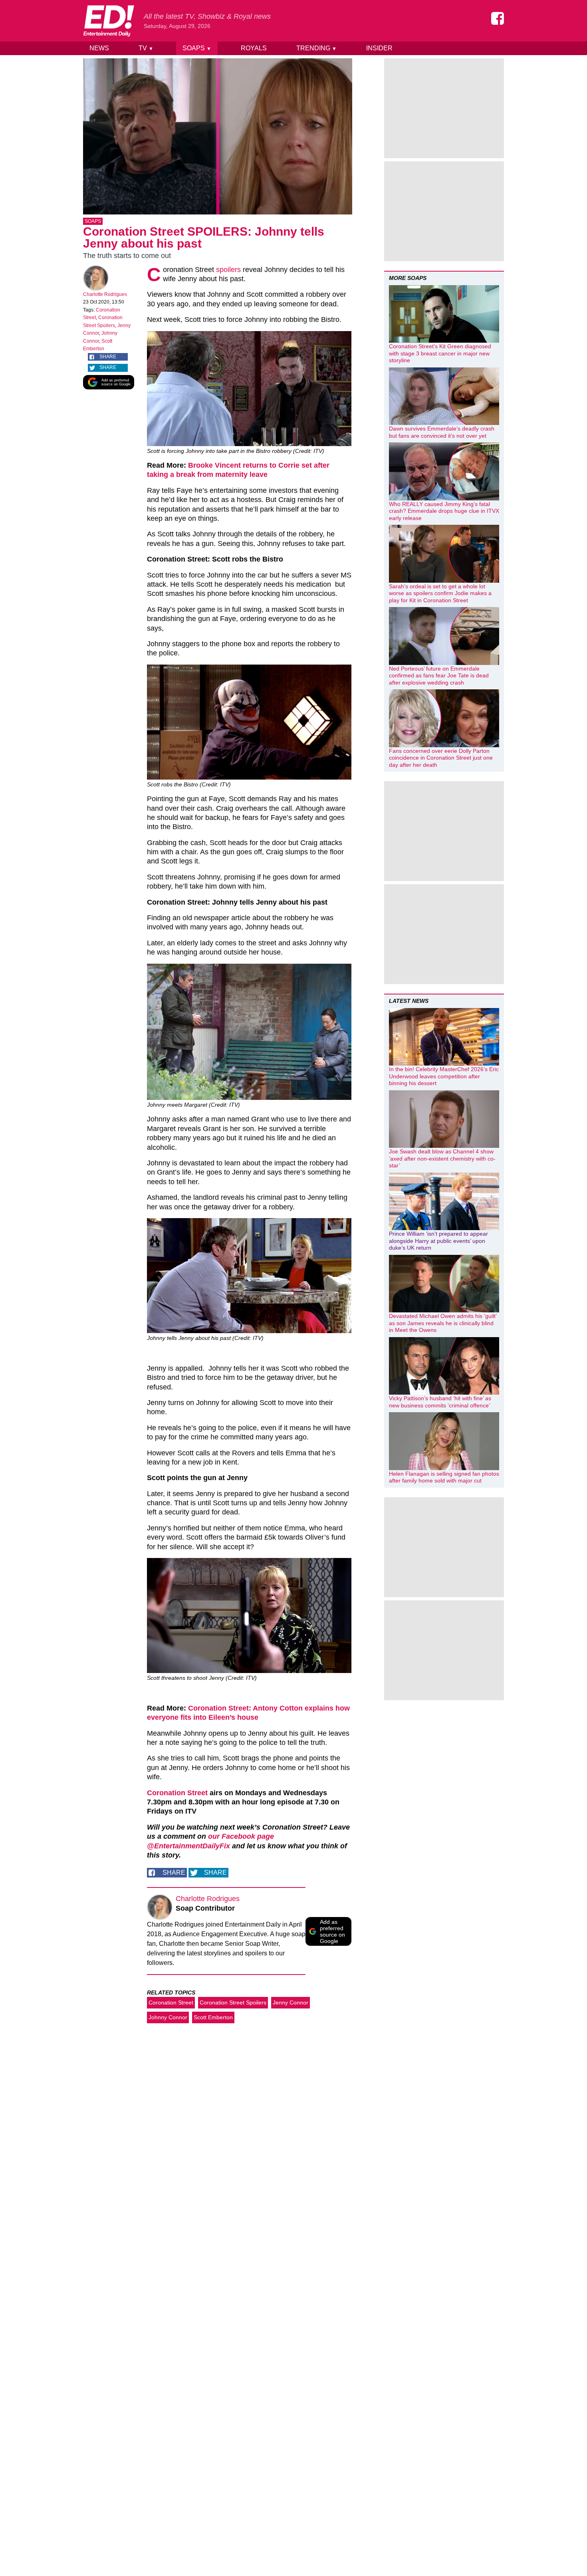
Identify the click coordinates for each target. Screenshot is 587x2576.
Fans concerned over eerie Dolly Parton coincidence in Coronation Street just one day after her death (441, 758)
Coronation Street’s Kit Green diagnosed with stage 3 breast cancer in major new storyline (440, 353)
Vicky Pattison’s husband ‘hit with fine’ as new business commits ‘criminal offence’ (440, 1402)
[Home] (109, 21)
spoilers (228, 270)
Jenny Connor (291, 2002)
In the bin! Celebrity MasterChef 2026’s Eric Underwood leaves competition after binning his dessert (444, 1076)
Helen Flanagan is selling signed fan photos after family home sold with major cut (444, 1477)
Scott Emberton (213, 2017)
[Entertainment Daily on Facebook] (498, 18)
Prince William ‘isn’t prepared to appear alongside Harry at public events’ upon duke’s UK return (438, 1241)
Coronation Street (177, 1793)
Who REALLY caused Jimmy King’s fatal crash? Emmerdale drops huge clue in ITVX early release (444, 511)
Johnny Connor (168, 2017)
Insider (379, 48)
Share (108, 357)
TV (146, 48)
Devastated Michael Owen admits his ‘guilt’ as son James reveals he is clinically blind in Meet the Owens (443, 1323)
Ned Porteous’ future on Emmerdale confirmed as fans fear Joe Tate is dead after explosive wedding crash (439, 676)
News (99, 48)
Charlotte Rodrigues (105, 294)
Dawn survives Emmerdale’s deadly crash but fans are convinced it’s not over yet (442, 432)
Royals (254, 48)
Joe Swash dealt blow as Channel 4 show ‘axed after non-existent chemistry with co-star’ (442, 1158)
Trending (316, 48)
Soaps (197, 48)
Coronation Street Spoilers (233, 2002)
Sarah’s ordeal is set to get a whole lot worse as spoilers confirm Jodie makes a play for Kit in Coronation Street (440, 593)
